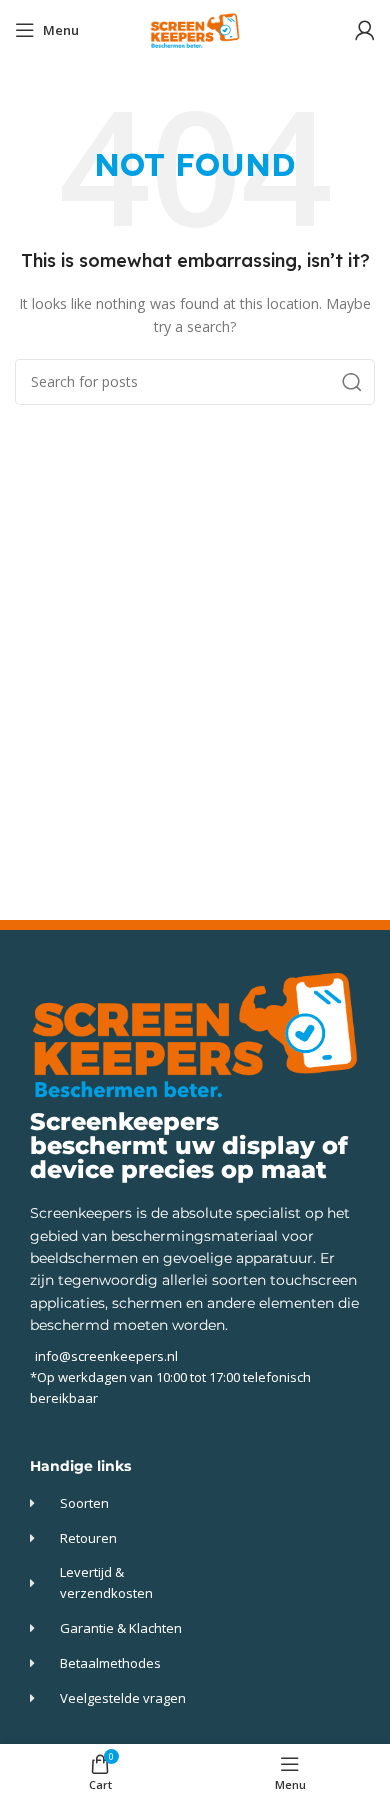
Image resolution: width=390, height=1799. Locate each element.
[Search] (352, 382)
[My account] (365, 30)
